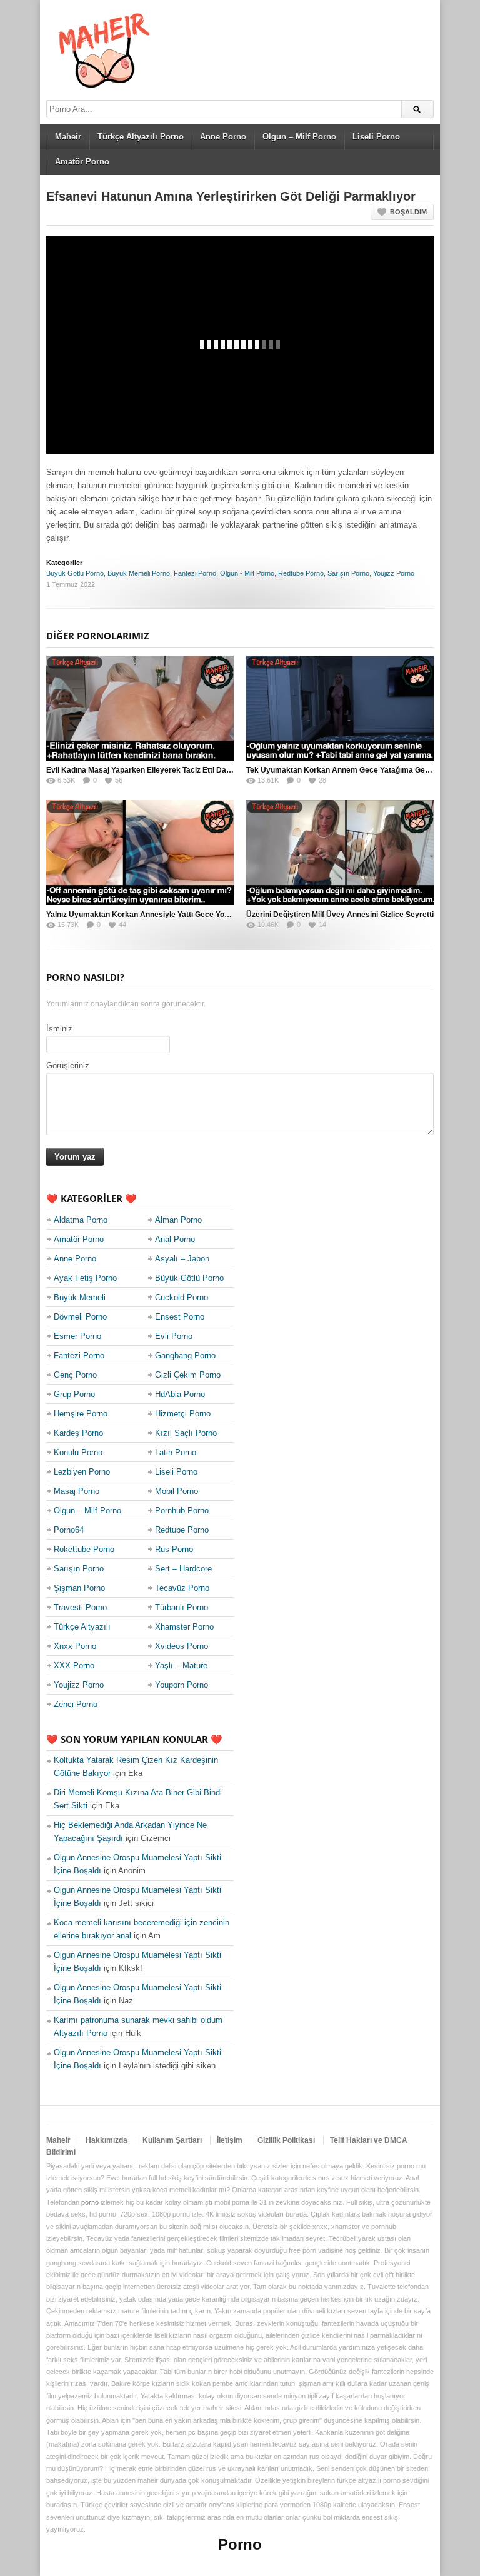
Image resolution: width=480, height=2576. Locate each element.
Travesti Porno (80, 1607)
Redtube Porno (301, 573)
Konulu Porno (78, 1452)
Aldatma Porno (81, 1220)
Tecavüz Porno (182, 1588)
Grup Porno (74, 1394)
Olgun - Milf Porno (247, 573)
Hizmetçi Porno (183, 1414)
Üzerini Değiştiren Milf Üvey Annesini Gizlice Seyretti (340, 915)
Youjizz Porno (394, 573)
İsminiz (59, 1029)
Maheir (68, 137)
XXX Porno (74, 1666)
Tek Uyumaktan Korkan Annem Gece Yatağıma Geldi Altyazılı (355, 770)
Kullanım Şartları (172, 2140)
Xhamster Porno (184, 1627)
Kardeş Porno (78, 1433)
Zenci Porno (76, 1704)
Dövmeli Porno (80, 1317)
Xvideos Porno (182, 1646)
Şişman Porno (79, 1588)
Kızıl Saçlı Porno (186, 1433)
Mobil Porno (177, 1491)
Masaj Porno (77, 1491)
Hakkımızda (107, 2140)
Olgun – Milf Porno (299, 137)
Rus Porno (174, 1549)
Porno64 (69, 1530)
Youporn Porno (182, 1685)
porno (90, 2202)
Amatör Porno (82, 162)
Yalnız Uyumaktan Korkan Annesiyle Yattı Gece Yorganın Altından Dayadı (176, 915)
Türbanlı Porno (182, 1607)
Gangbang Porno (185, 1356)
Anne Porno (223, 137)
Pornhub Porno (182, 1511)
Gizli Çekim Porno (188, 1375)
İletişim (230, 2140)
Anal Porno (175, 1239)
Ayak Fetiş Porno (85, 1278)
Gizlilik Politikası (286, 2140)
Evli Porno (174, 1336)
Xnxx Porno (75, 1646)
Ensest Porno (180, 1317)
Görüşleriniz (68, 1065)
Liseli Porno (376, 137)
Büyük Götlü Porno (75, 573)
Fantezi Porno (195, 573)
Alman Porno (178, 1220)
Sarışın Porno (348, 573)
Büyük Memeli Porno (139, 573)
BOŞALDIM (408, 212)
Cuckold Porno (182, 1297)
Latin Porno (176, 1452)
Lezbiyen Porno (82, 1472)
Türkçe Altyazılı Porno (141, 137)
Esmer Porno (77, 1336)
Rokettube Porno (84, 1549)
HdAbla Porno (180, 1394)
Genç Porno (75, 1375)
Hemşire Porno (81, 1414)
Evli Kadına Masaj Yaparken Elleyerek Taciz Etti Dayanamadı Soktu (165, 770)
